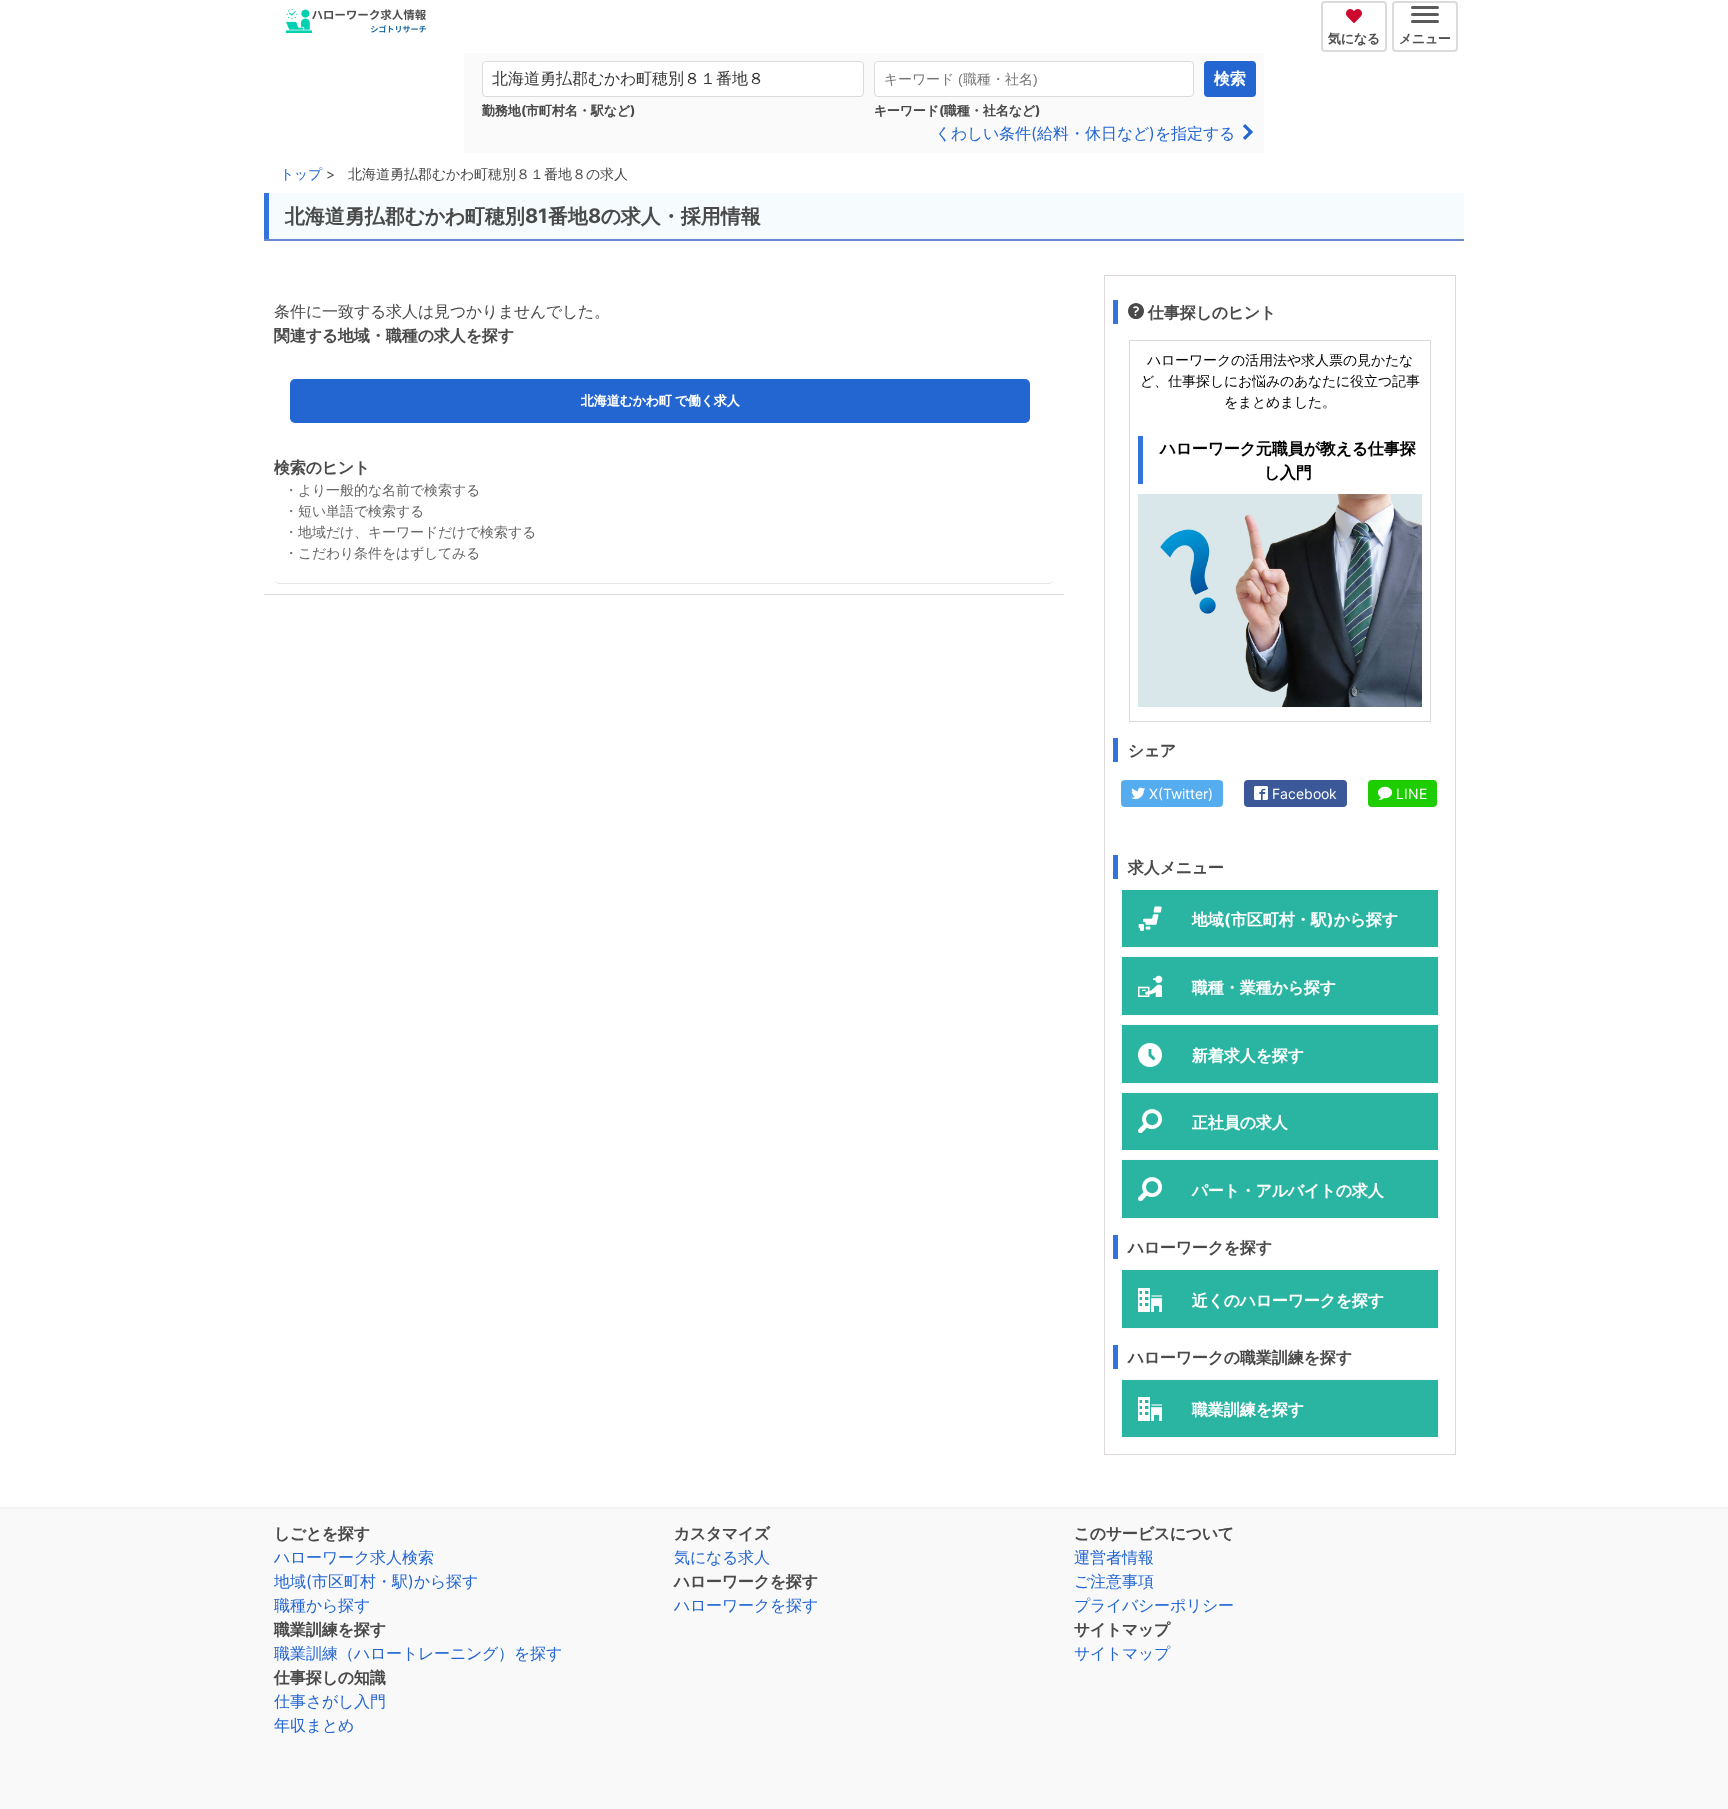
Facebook (1302, 793)
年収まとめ (314, 1725)
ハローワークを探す (746, 1605)
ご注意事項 (1114, 1581)
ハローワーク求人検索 (354, 1557)
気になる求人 (722, 1557)
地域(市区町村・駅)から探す (376, 1581)
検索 (1230, 78)
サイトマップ (1122, 1653)
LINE (1409, 793)
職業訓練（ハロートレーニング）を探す (418, 1653)
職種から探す (322, 1605)
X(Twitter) (1179, 793)
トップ (301, 173)
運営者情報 (1114, 1557)
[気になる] (1356, 13)
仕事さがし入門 (330, 1701)
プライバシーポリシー (1154, 1605)
